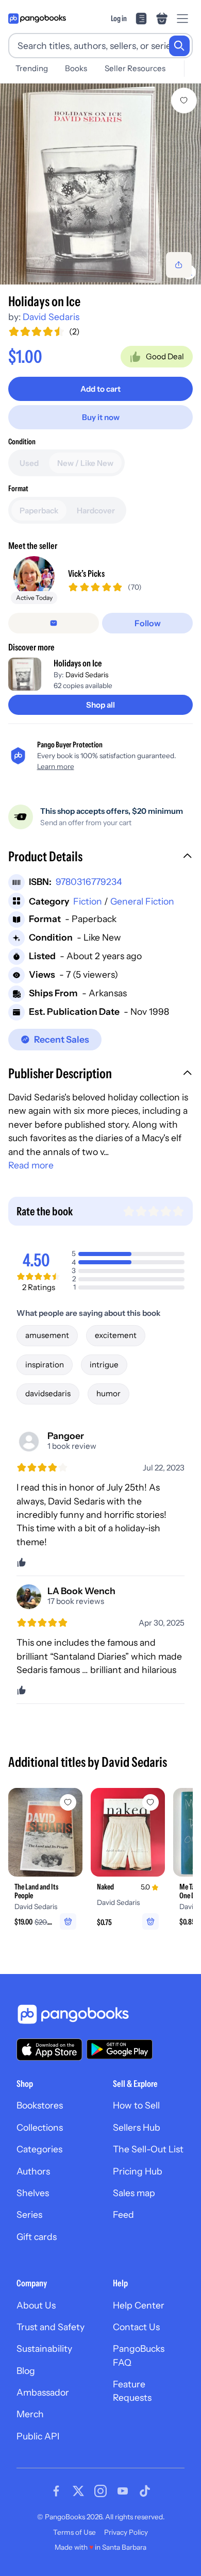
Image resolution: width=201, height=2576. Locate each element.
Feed (123, 2214)
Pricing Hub (138, 2171)
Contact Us (136, 2327)
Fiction (88, 901)
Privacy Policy (126, 2532)
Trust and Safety (51, 2327)
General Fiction (142, 901)
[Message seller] (54, 623)
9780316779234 (89, 882)
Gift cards (37, 2237)
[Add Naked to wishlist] (150, 1802)
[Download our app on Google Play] (120, 2049)
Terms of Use (74, 2532)
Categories (39, 2149)
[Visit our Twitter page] (78, 2491)
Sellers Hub (137, 2127)
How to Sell (136, 2105)
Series (29, 2214)
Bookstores (40, 2105)
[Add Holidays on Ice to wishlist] (184, 101)
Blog (26, 2371)
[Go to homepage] (37, 19)
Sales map (134, 2193)
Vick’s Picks (86, 573)
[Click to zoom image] (100, 184)
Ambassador (43, 2392)
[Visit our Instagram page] (100, 2491)
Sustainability (44, 2348)
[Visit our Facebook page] (56, 2491)
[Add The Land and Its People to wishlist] (68, 1802)
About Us (36, 2305)
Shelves (33, 2193)
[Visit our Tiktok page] (145, 2491)
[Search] (179, 46)
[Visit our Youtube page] (123, 2491)
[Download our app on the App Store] (49, 2050)
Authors (33, 2171)
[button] (100, 858)
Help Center (139, 2305)
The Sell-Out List (148, 2149)
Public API (38, 2436)
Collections (40, 2127)
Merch (30, 2414)
